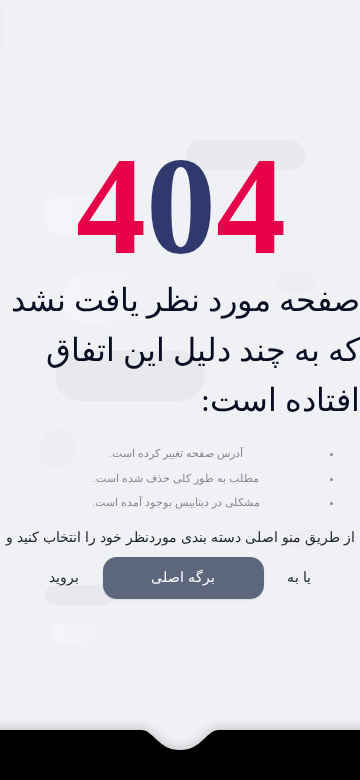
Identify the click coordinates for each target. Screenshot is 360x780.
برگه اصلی (183, 577)
